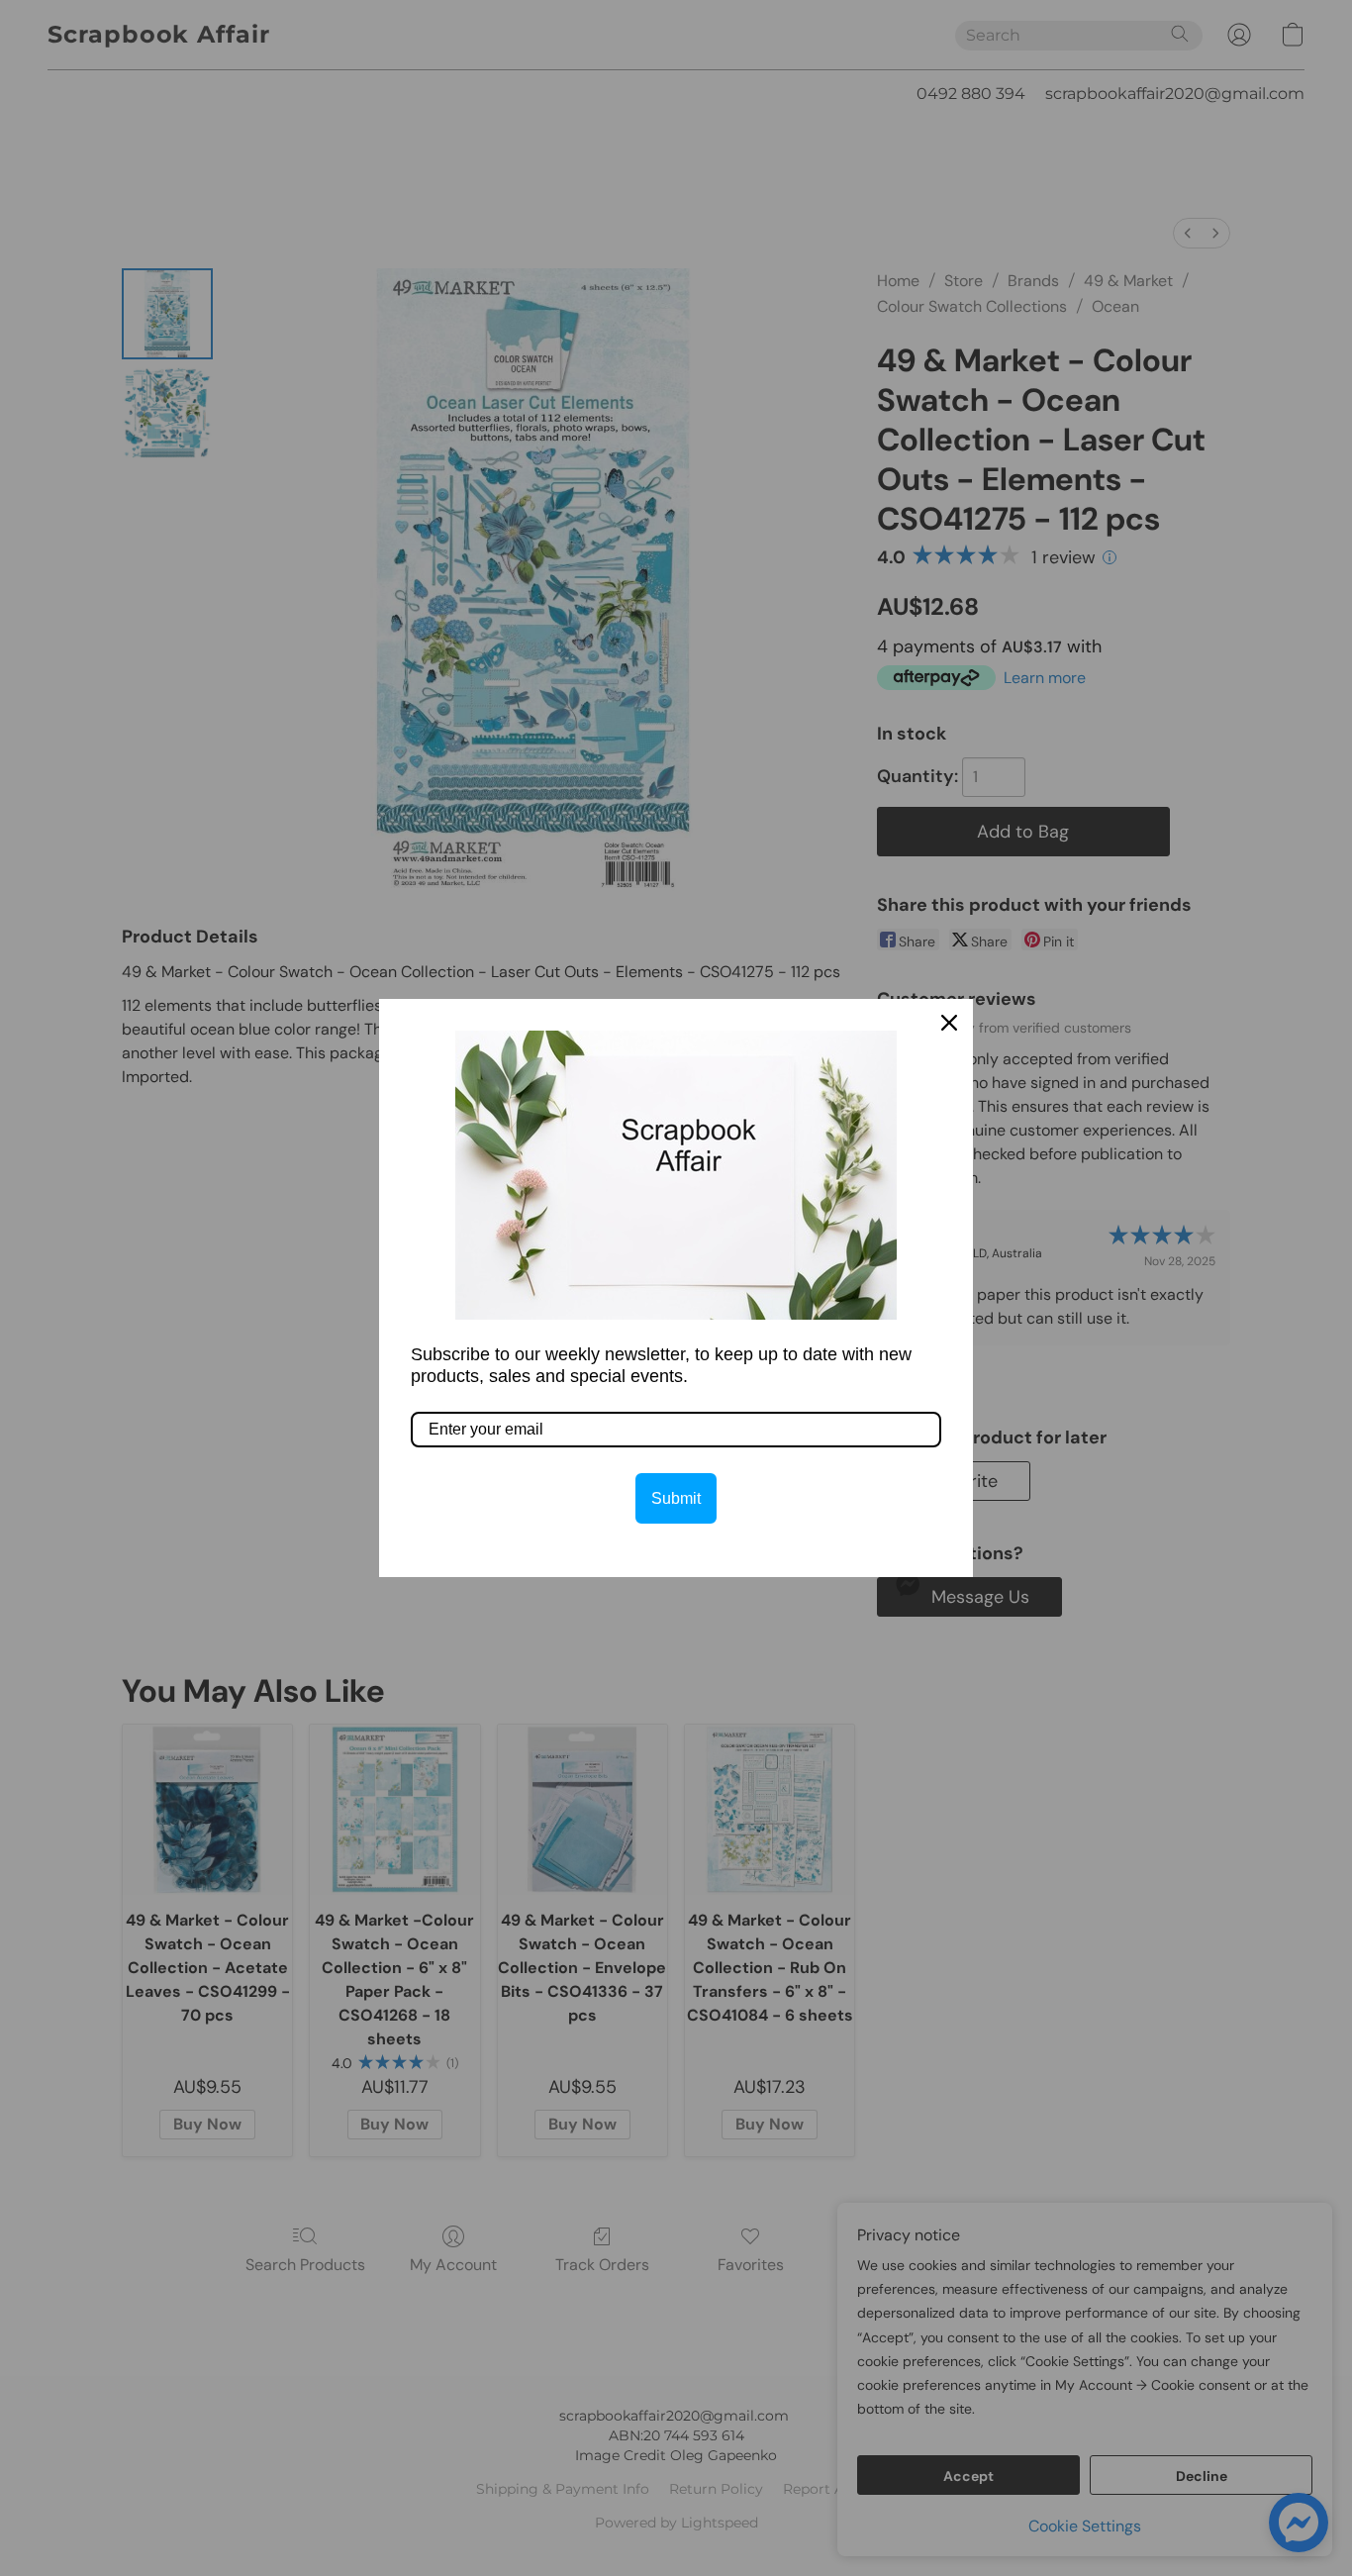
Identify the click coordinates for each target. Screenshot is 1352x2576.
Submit (676, 1498)
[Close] (949, 1023)
